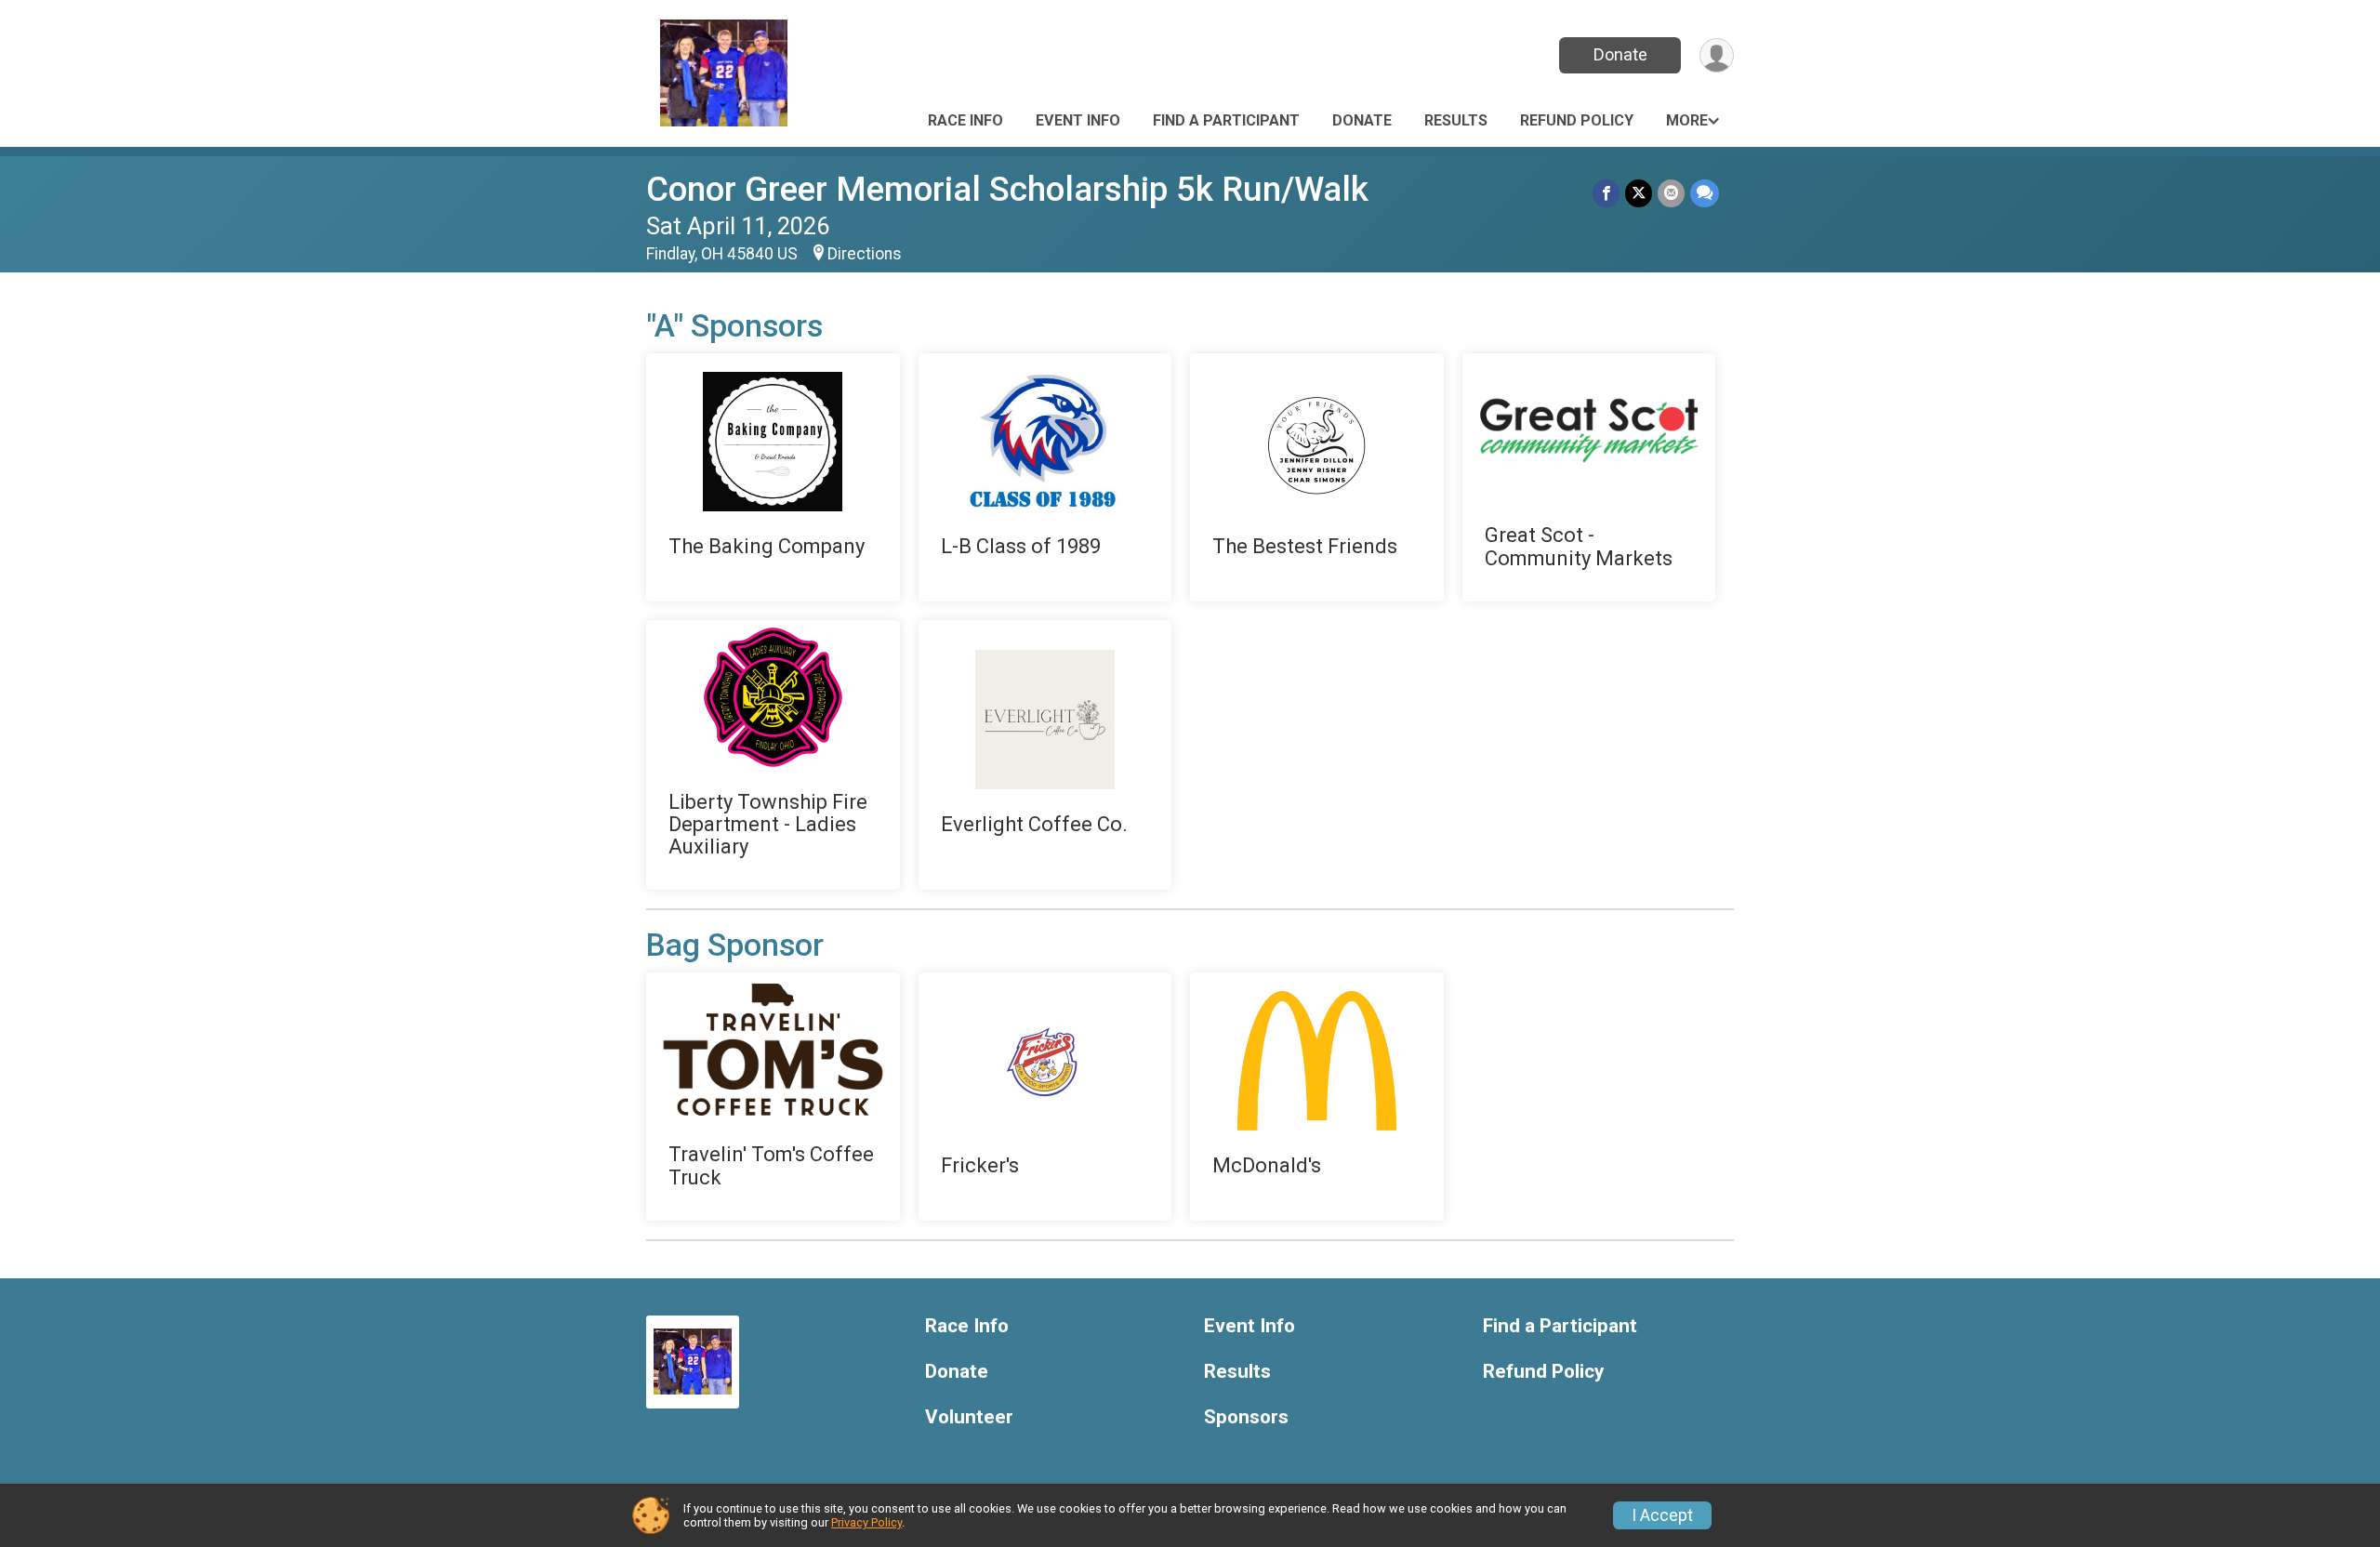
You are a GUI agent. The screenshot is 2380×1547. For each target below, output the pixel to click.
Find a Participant (1226, 120)
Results (1456, 120)
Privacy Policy (866, 1522)
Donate (1620, 54)
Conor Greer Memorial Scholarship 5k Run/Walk (1007, 189)
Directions (865, 254)
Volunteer (969, 1417)
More (1687, 120)
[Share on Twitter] (1639, 193)
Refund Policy (1577, 120)
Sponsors (1246, 1417)
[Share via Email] (1671, 193)
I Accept (1662, 1515)
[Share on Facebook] (1606, 193)
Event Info (1078, 120)
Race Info (965, 120)
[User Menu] (1717, 55)
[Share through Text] (1705, 193)
